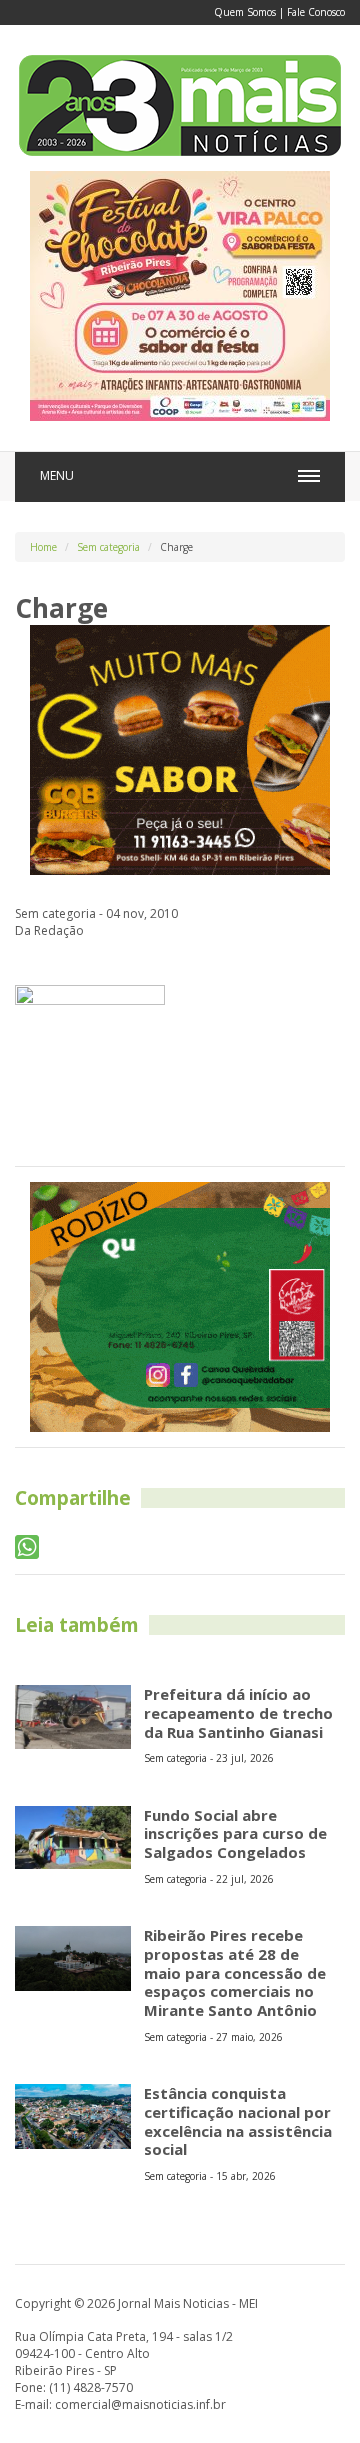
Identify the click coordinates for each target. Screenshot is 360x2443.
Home (43, 547)
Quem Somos (245, 12)
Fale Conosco (316, 12)
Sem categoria (108, 547)
